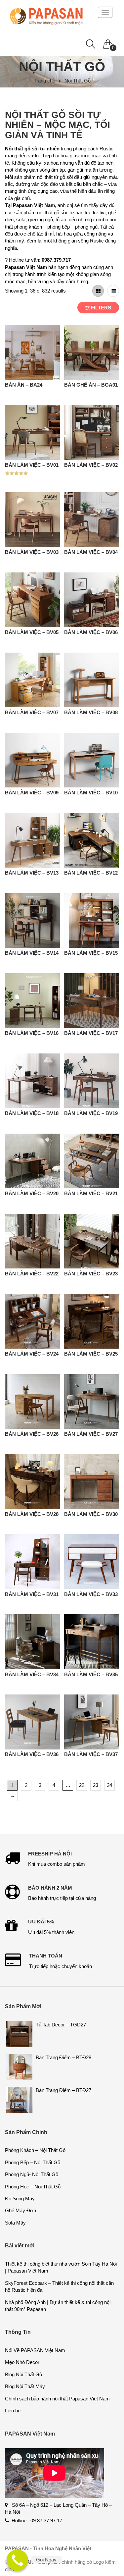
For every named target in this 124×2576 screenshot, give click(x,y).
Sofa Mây (15, 2223)
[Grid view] (98, 291)
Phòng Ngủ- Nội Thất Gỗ (32, 2174)
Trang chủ (44, 81)
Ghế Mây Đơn (21, 2210)
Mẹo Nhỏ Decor (22, 2362)
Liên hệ (13, 2411)
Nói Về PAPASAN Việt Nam (35, 2350)
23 (96, 1785)
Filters (100, 308)
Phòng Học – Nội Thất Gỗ (33, 2187)
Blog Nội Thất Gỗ (23, 2374)
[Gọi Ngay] (17, 2560)
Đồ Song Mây (20, 2199)
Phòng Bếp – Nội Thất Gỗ (33, 2162)
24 (109, 1785)
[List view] (113, 291)
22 (82, 1785)
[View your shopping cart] (108, 42)
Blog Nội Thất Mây (25, 2386)
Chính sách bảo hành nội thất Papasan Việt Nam (57, 2399)
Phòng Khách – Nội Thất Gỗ (35, 2150)
